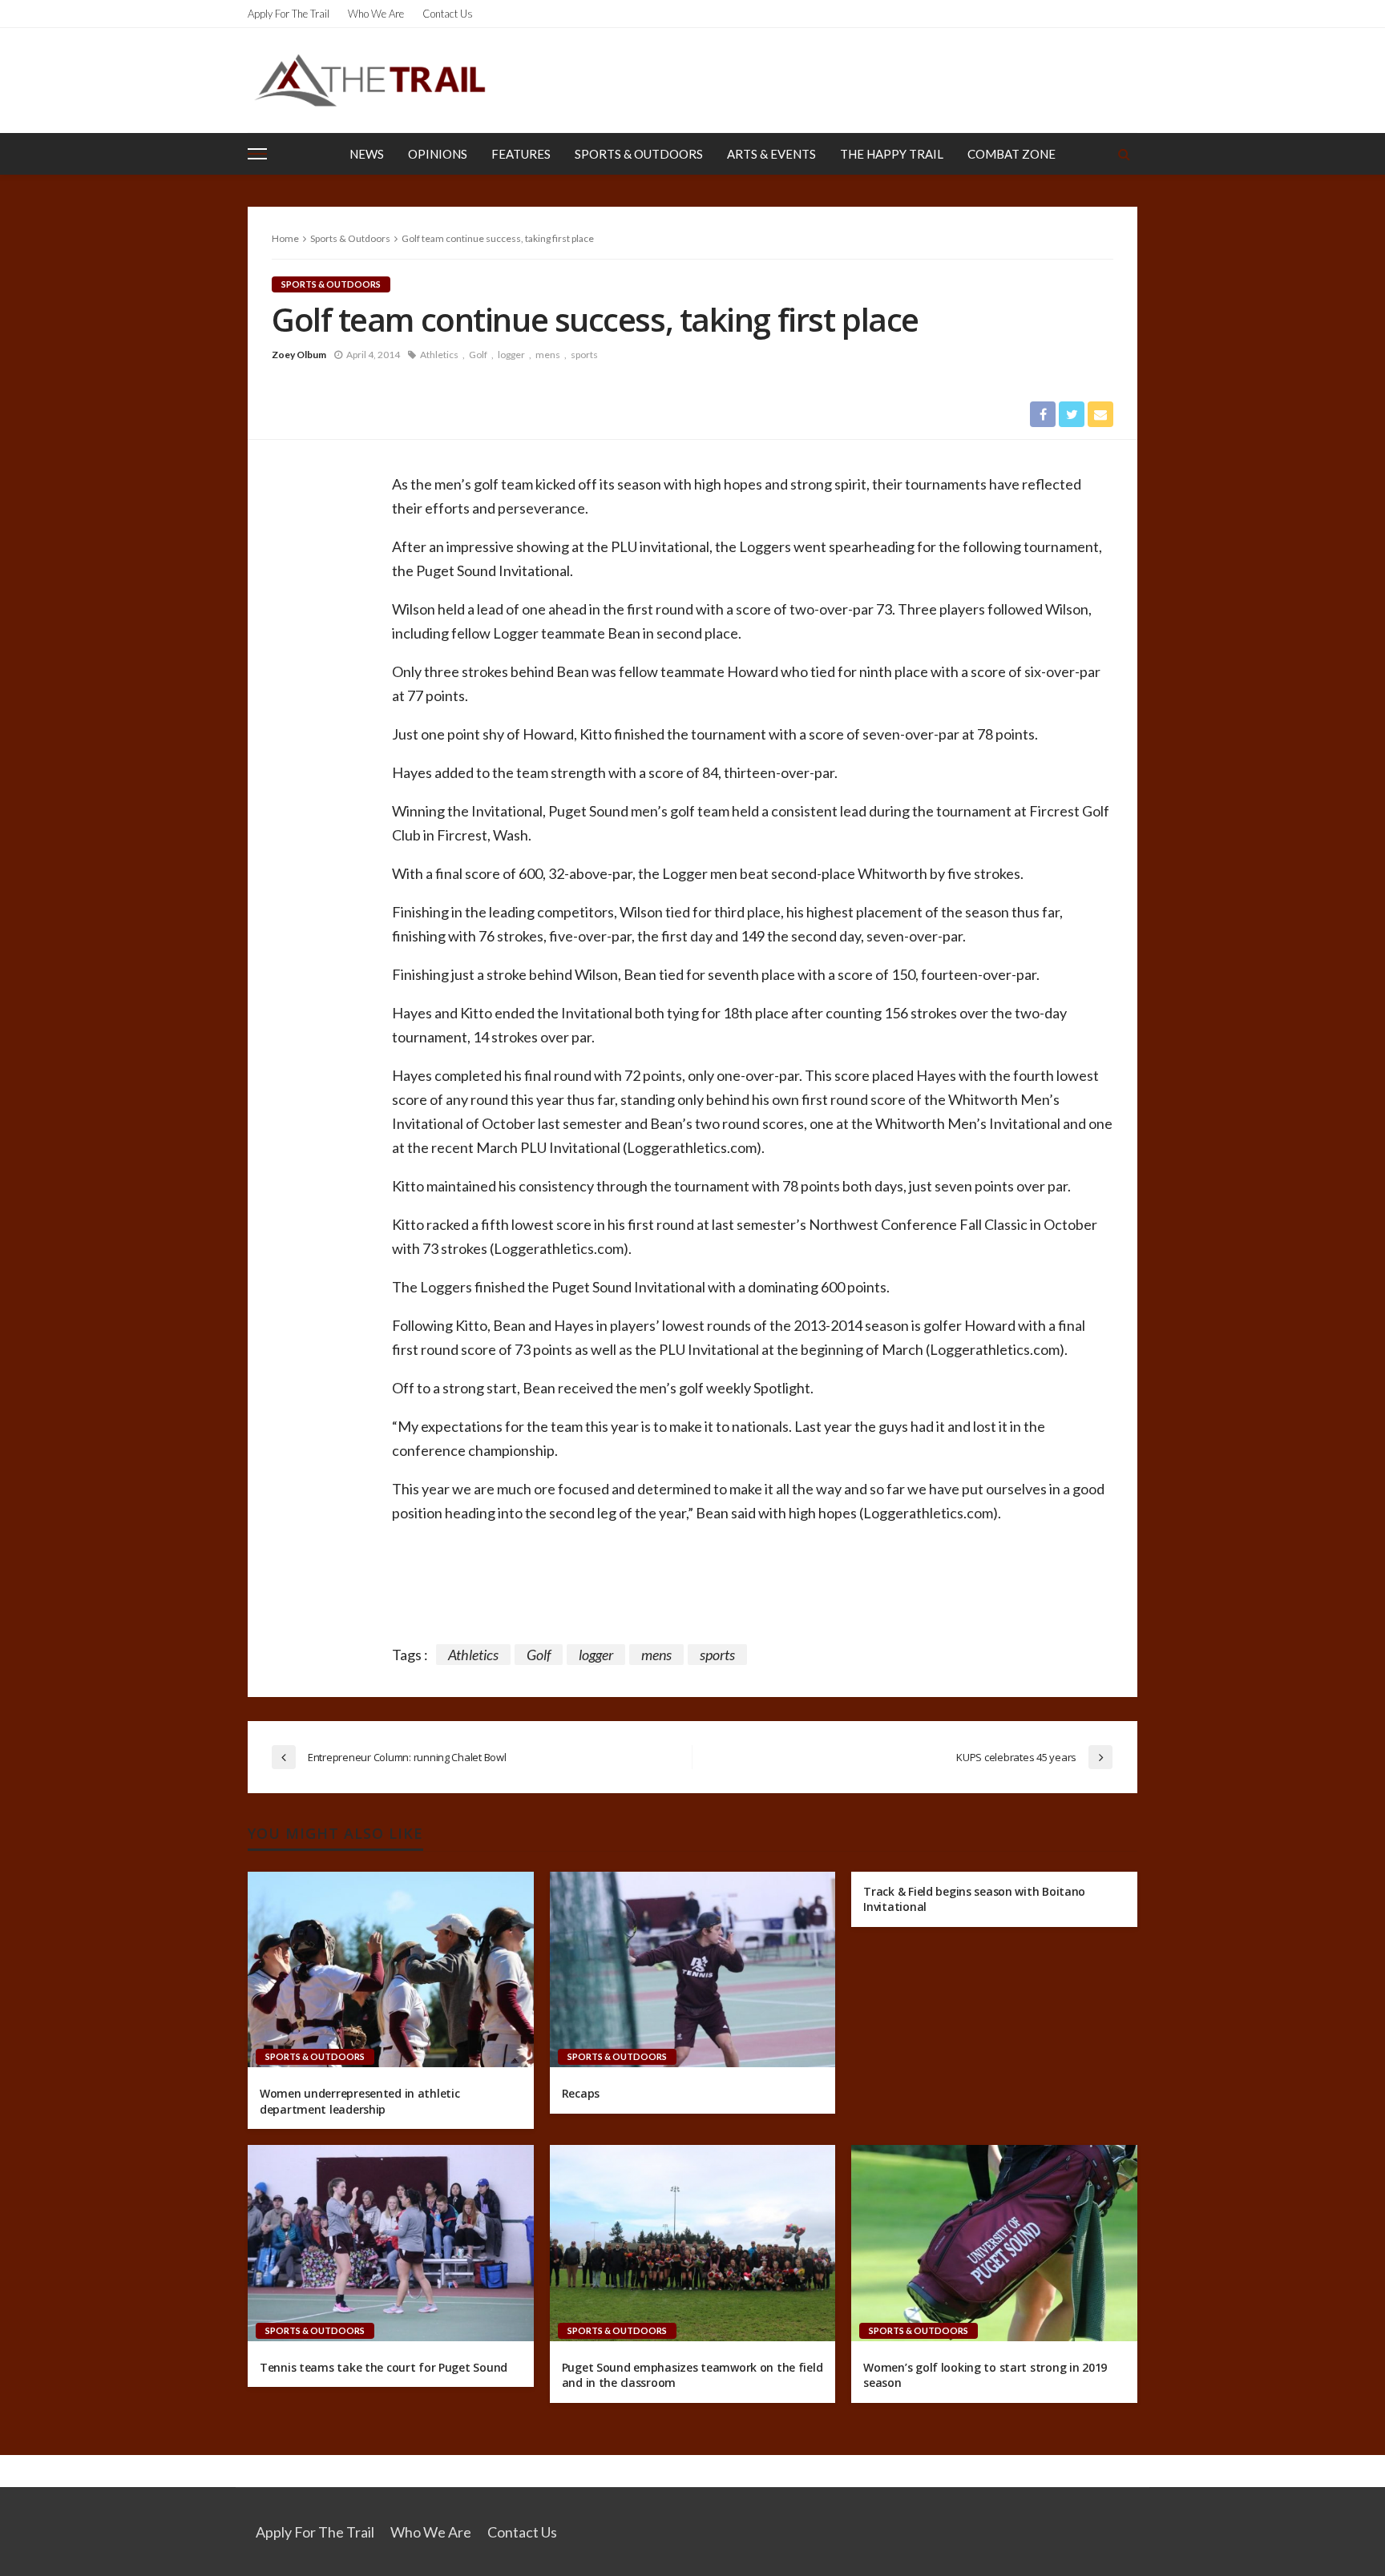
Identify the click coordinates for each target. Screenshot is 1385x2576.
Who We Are (376, 14)
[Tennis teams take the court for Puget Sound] (391, 2243)
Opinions (438, 154)
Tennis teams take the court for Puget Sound (384, 2367)
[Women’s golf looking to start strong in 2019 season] (994, 2243)
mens (548, 355)
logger (511, 355)
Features (521, 154)
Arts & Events (771, 154)
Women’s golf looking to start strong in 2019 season (985, 2375)
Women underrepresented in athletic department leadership (359, 2101)
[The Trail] (369, 80)
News (367, 154)
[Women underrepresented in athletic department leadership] (391, 1969)
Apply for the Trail (289, 14)
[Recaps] (693, 1969)
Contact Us (448, 14)
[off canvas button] (257, 154)
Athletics (439, 355)
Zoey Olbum (299, 355)
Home (285, 238)
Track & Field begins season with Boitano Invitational (974, 1899)
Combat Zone (1011, 154)
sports (584, 355)
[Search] (1124, 154)
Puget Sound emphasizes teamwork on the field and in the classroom (692, 2375)
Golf (478, 355)
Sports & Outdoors (639, 154)
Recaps (581, 2093)
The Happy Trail (892, 154)
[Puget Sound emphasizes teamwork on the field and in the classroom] (693, 2243)
